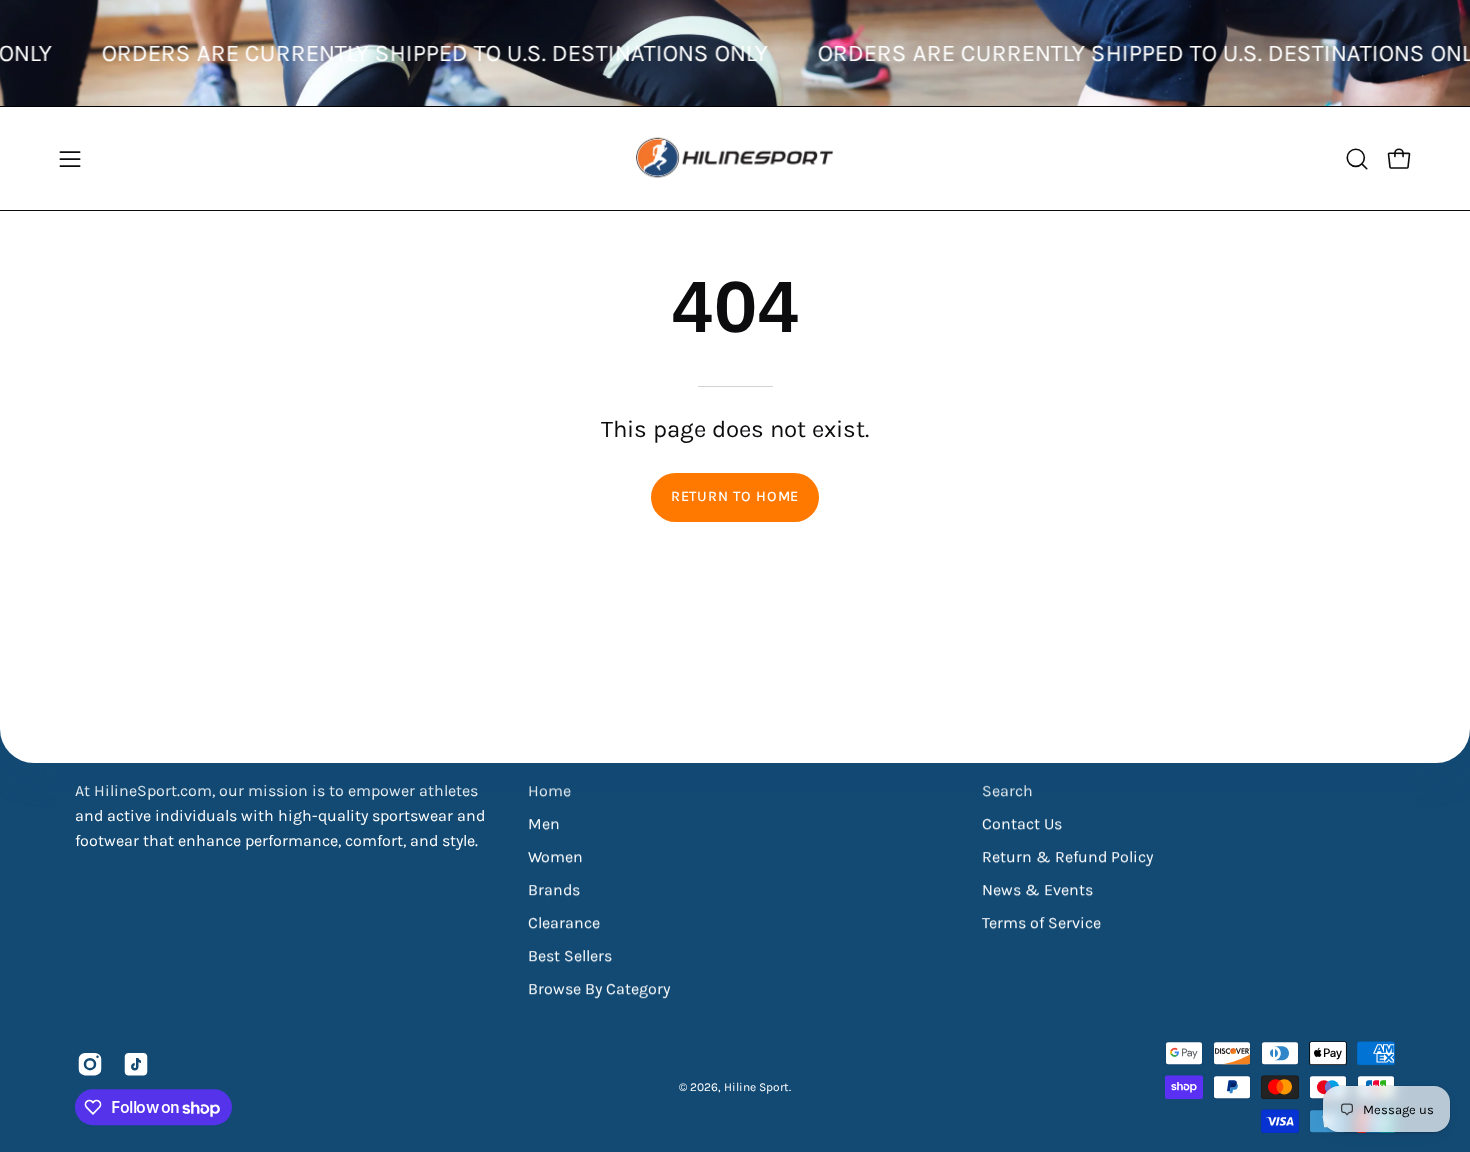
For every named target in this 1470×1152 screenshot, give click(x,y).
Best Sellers (570, 955)
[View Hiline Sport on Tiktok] (136, 1064)
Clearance (564, 922)
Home (549, 790)
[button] (1357, 159)
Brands (554, 889)
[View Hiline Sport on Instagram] (90, 1064)
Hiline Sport (756, 1087)
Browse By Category (599, 988)
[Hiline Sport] (735, 158)
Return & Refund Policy (1067, 856)
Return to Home (735, 496)
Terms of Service (1041, 922)
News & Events (1037, 889)
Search (1007, 790)
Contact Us (1022, 823)
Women (555, 856)
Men (544, 823)
